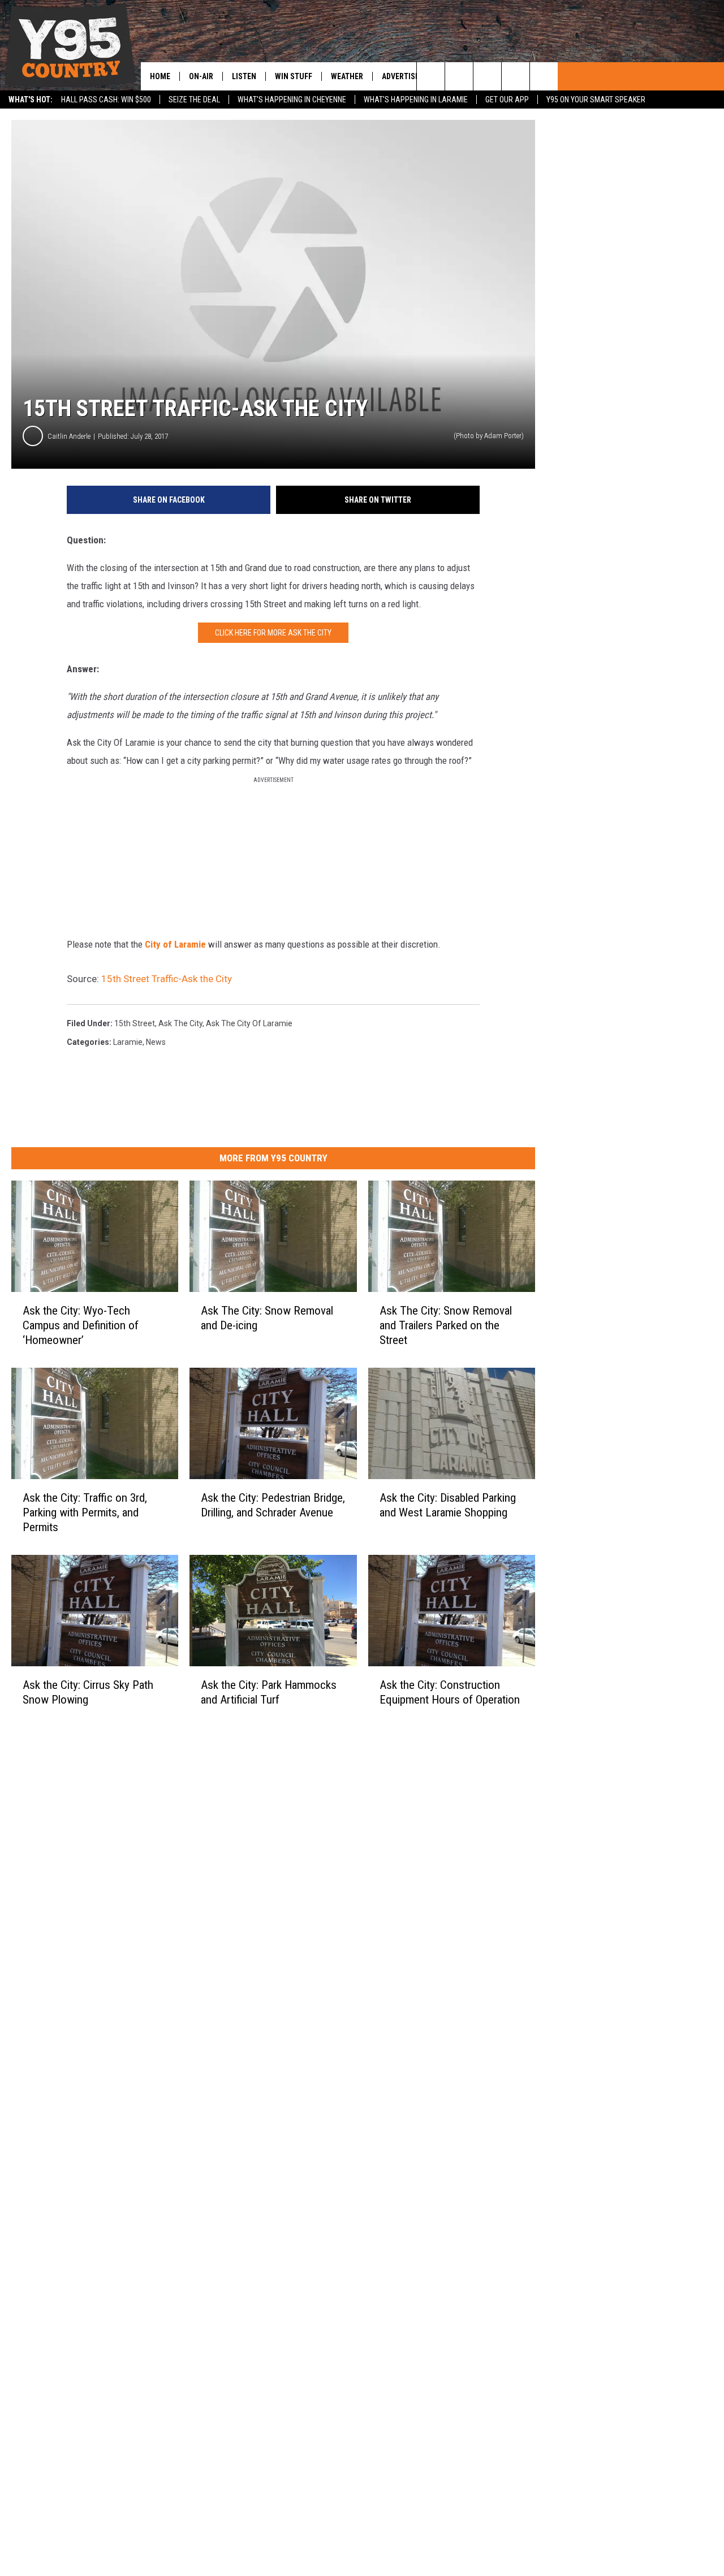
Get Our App (507, 100)
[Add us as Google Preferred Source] (459, 76)
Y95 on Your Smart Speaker (596, 100)
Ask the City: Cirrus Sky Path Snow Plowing (88, 1692)
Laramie (128, 1042)
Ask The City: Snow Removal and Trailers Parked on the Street (446, 1325)
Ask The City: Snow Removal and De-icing (267, 1318)
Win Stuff (294, 76)
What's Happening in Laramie (416, 100)
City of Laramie (175, 944)
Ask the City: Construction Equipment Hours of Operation (450, 1692)
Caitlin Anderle (69, 436)
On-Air (201, 76)
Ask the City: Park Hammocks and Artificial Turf (269, 1692)
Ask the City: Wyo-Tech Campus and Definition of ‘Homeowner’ (81, 1325)
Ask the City (180, 1023)
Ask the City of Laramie (249, 1023)
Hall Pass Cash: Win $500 (106, 100)
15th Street (135, 1023)
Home (160, 76)
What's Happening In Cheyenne (292, 100)
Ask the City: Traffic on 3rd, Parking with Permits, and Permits (85, 1512)
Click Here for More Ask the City (273, 633)
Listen (244, 76)
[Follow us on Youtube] (544, 76)
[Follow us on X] (516, 76)
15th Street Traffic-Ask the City (167, 979)
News (156, 1042)
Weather (347, 76)
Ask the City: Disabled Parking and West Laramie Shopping (448, 1505)
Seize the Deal (194, 100)
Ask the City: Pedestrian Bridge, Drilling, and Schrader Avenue (273, 1505)
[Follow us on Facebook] (487, 76)
